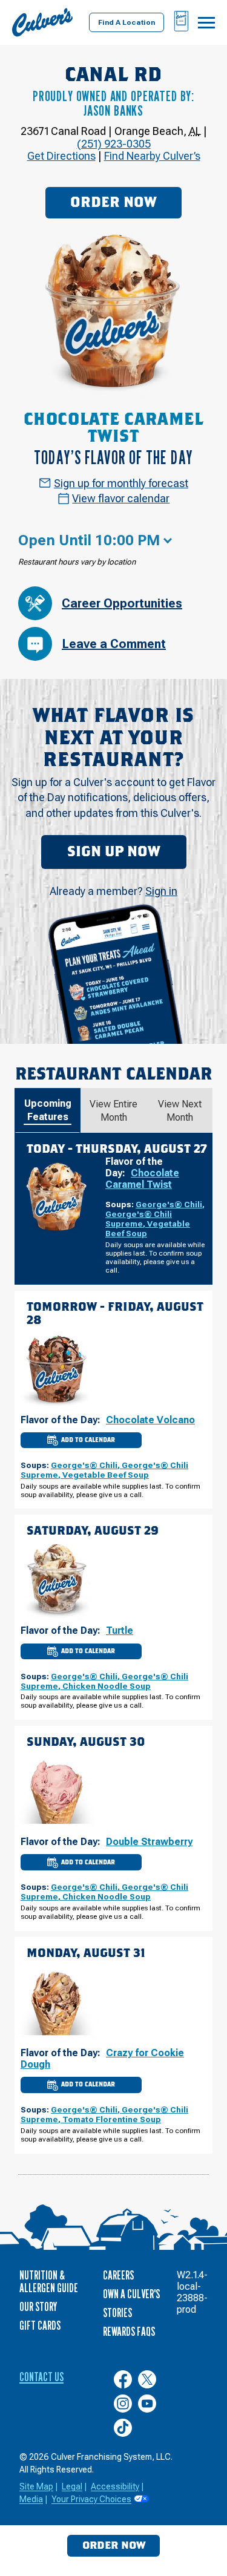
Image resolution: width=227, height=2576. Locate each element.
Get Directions (61, 156)
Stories (117, 2313)
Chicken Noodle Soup (107, 1686)
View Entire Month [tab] (113, 1111)
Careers (118, 2275)
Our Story (38, 2307)
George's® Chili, (170, 1204)
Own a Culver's (131, 2294)
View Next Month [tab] (180, 1111)
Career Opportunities (122, 603)
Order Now (113, 203)
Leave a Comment (114, 644)
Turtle (120, 1630)
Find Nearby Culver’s (152, 156)
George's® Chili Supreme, (139, 1219)
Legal (72, 2486)
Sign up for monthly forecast (121, 483)
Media (31, 2499)
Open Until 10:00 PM (89, 540)
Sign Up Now (114, 852)
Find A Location (127, 22)
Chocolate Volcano (150, 1420)
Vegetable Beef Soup (106, 1475)
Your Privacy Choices (91, 2499)
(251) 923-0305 (114, 144)
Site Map (36, 2486)
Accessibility (115, 2486)
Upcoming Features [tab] (48, 1110)
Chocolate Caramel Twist (142, 1179)
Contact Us (41, 2377)
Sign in (161, 891)
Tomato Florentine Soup (112, 2119)
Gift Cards (40, 2325)
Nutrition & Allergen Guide (49, 2282)
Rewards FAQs (129, 2332)
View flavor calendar (121, 498)
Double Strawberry (149, 1842)
